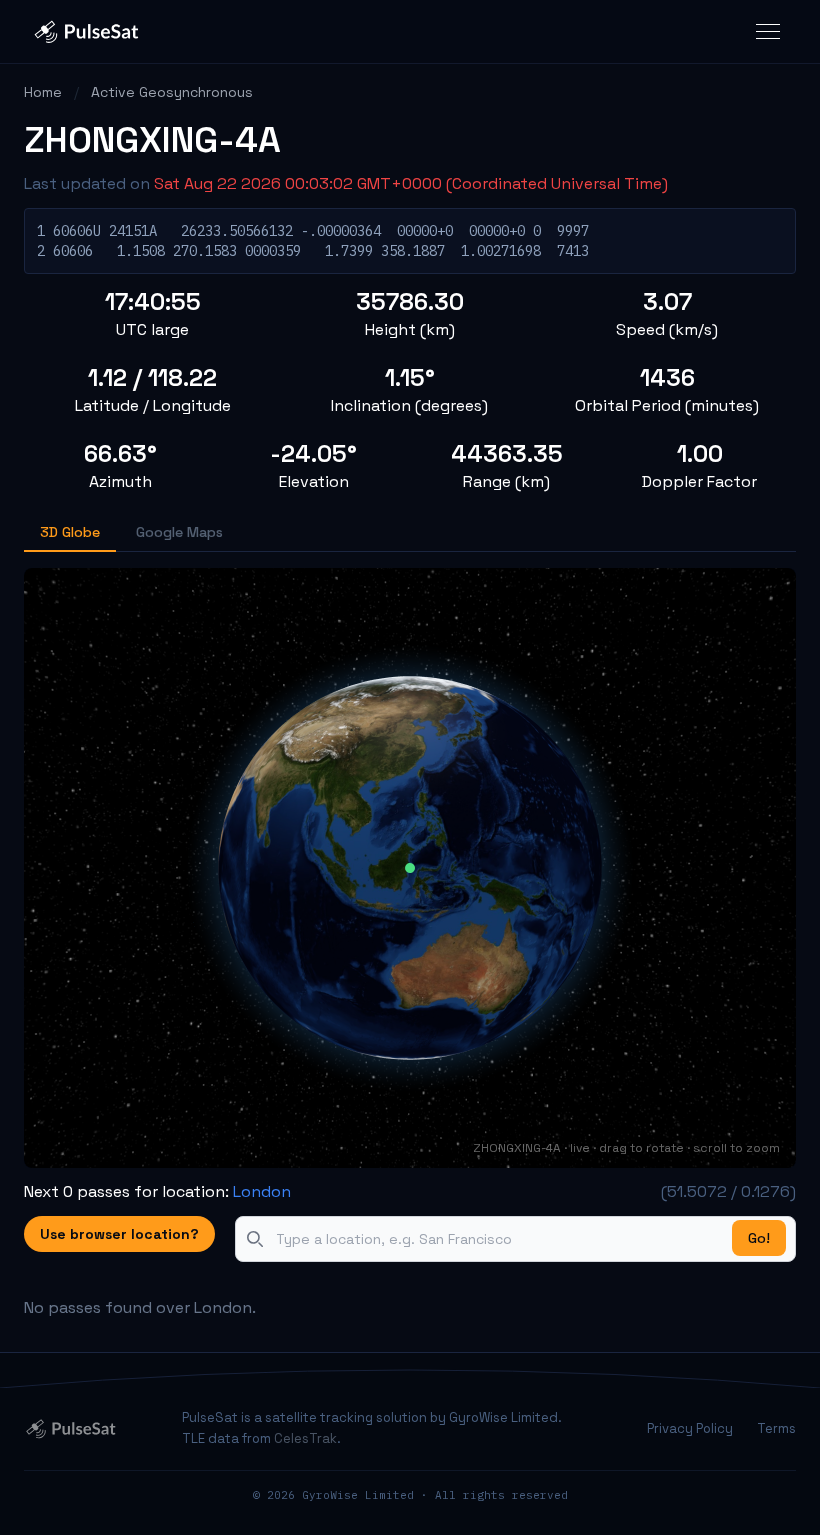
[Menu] (768, 31)
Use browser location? (119, 1234)
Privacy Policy (690, 1428)
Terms (776, 1428)
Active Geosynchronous (172, 92)
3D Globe (70, 532)
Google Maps (179, 532)
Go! (759, 1238)
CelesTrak (305, 1438)
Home (43, 92)
